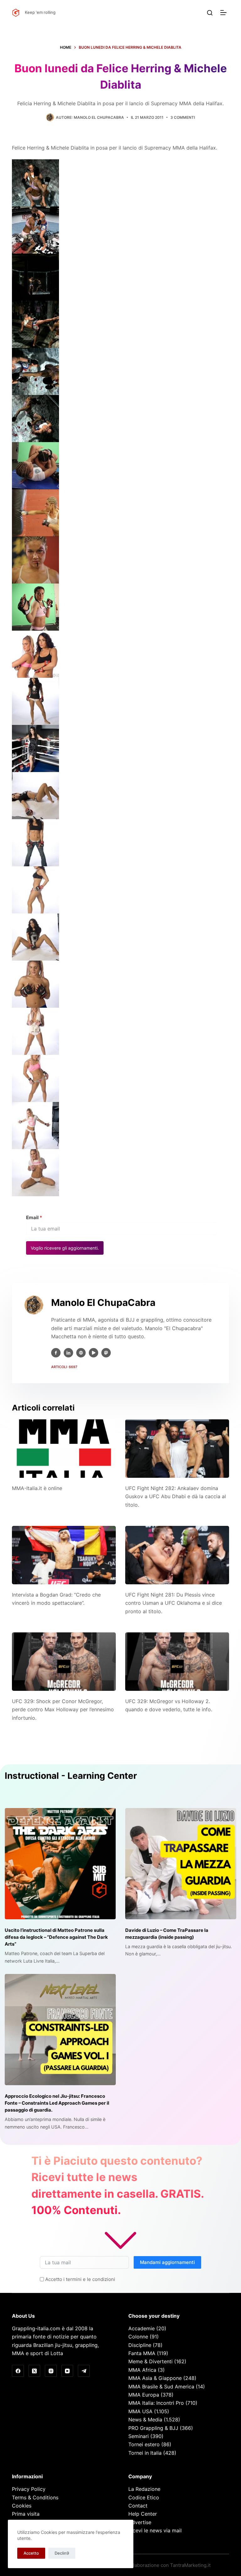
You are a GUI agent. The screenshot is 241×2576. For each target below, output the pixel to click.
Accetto (31, 2553)
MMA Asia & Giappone (155, 2378)
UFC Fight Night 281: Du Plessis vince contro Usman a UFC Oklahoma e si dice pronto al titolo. (174, 1603)
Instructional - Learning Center (71, 1776)
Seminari (139, 2436)
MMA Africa (142, 2370)
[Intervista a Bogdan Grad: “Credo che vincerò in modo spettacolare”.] (64, 1555)
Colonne (138, 2337)
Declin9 (62, 2553)
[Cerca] (210, 13)
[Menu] (225, 13)
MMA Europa (144, 2395)
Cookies (22, 2506)
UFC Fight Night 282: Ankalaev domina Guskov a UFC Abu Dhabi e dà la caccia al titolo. (176, 1496)
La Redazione (144, 2489)
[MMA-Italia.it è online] (64, 1449)
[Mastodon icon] (106, 1353)
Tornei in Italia (145, 2453)
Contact (138, 2506)
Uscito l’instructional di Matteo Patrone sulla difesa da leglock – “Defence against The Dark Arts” (56, 1937)
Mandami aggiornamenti (167, 2262)
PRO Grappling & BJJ (153, 2428)
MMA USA (140, 2411)
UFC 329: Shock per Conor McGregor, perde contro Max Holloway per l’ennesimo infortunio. (63, 1710)
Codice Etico (144, 2497)
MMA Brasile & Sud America (161, 2387)
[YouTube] (67, 2371)
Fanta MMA (142, 2353)
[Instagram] (51, 2371)
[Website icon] (81, 1353)
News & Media (145, 2420)
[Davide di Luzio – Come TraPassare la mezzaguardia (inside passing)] (181, 1864)
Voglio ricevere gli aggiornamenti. (65, 1248)
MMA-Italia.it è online (37, 1488)
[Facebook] (18, 2371)
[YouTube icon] (94, 1353)
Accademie (142, 2328)
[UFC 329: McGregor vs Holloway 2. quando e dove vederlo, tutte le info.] (177, 1662)
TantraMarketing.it (190, 2565)
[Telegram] (84, 2371)
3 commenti (183, 117)
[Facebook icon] (56, 1353)
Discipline (140, 2345)
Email (34, 1217)
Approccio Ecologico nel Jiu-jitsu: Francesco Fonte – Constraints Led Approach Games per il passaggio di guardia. (57, 2103)
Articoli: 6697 (64, 1367)
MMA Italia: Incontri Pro (156, 2403)
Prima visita (26, 2514)
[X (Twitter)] (35, 2371)
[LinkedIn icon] (68, 1353)
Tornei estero (144, 2444)
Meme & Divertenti (150, 2361)
